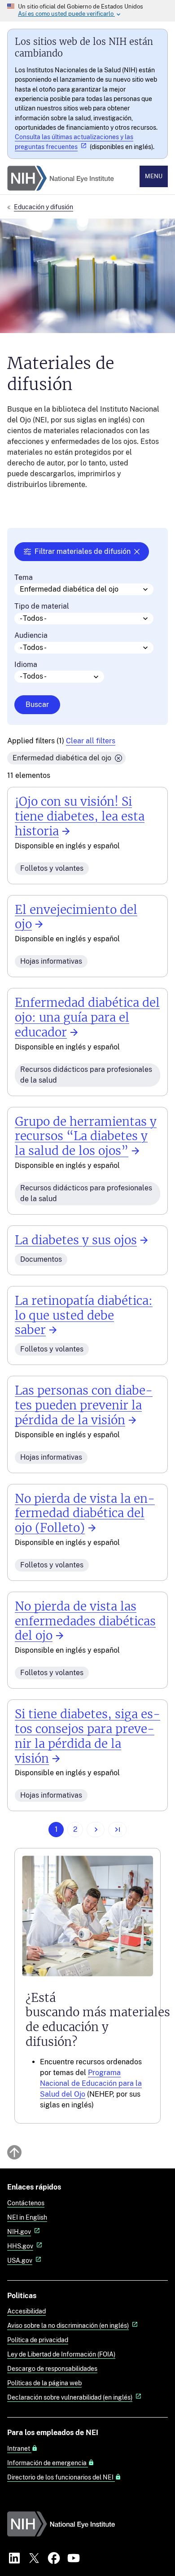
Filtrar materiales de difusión (83, 551)
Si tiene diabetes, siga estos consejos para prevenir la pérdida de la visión (87, 1736)
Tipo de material (42, 606)
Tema (24, 578)
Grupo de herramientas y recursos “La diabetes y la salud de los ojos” (86, 1137)
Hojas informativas (51, 961)
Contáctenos (26, 2203)
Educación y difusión (44, 207)
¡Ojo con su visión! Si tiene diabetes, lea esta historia (80, 816)
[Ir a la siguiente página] (96, 1830)
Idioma (26, 665)
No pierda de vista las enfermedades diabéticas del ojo (85, 1621)
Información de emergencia (48, 2463)
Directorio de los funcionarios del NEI (61, 2477)
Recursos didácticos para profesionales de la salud (86, 1075)
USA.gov (20, 2260)
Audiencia (31, 636)
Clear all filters (91, 741)
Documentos (41, 1259)
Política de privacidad (38, 2340)
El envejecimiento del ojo (76, 917)
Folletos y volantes (52, 868)
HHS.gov (20, 2246)
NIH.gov (19, 2232)
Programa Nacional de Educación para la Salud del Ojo (91, 2083)
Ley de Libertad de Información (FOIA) (61, 2354)
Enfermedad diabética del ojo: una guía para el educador (87, 1018)
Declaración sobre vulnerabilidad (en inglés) (70, 2397)
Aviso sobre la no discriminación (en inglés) (68, 2325)
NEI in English (27, 2217)
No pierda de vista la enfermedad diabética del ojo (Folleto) (85, 1514)
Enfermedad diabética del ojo (62, 758)
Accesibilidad (26, 2311)
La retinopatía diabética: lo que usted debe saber (84, 1316)
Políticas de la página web (44, 2383)
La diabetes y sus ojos (76, 1240)
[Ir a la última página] (117, 1830)
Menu (154, 176)
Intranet (19, 2449)
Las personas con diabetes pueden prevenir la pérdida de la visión (84, 1405)
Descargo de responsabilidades (52, 2368)
